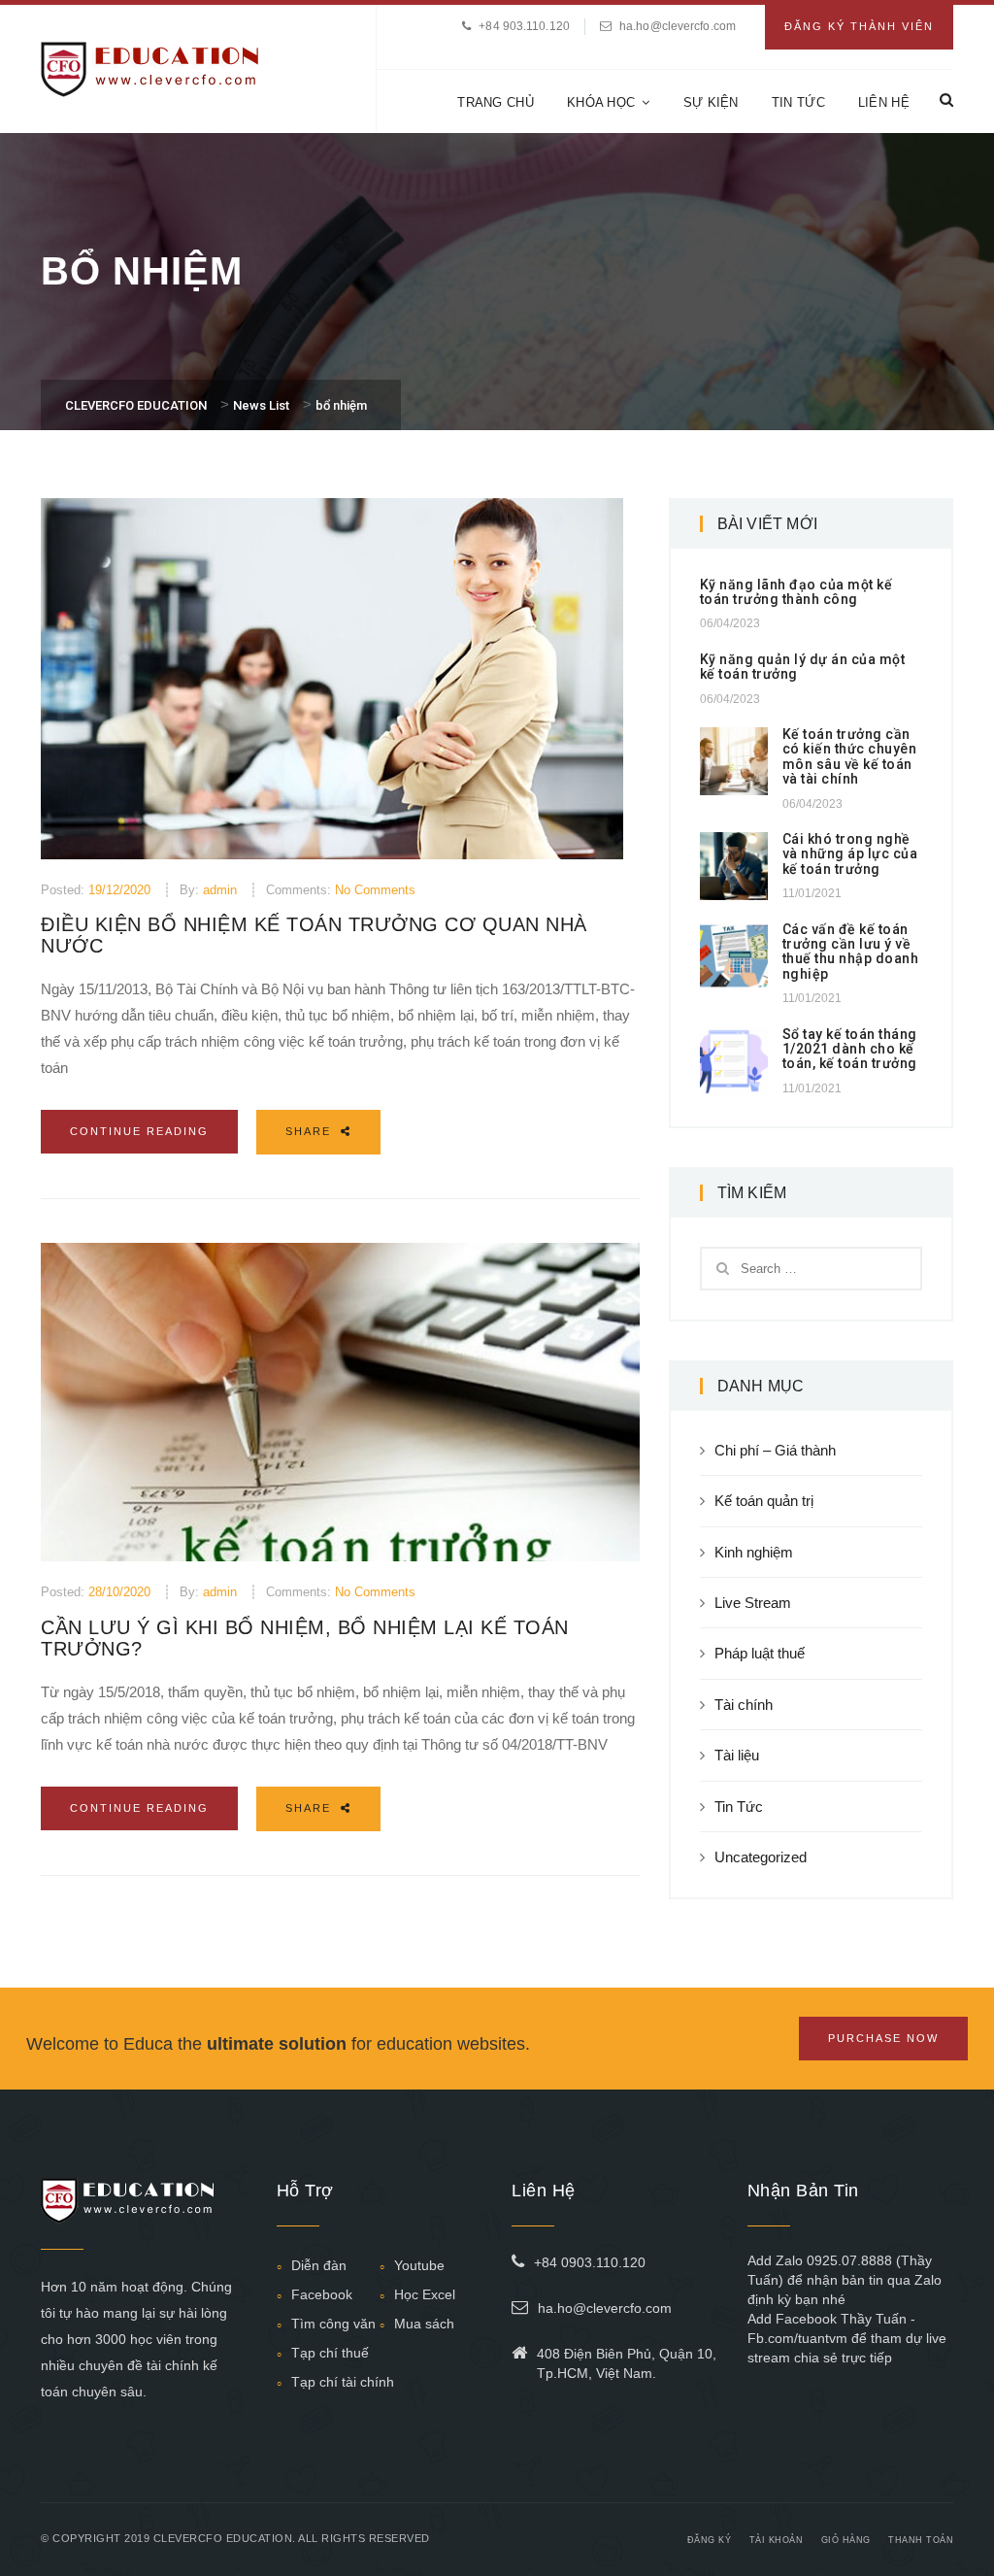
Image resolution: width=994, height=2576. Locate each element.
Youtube (419, 2265)
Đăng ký (710, 2540)
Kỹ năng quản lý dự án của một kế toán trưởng (803, 667)
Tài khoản (777, 2540)
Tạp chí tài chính (343, 2382)
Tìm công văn (333, 2324)
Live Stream (753, 1603)
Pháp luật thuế (760, 1653)
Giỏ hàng (846, 2540)
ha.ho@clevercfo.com (678, 26)
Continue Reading (139, 1131)
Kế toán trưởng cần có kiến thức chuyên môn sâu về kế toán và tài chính (850, 756)
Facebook (322, 2294)
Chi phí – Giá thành (775, 1450)
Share (311, 1131)
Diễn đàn (319, 2265)
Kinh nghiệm (754, 1552)
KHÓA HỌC (601, 102)
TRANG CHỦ (496, 102)
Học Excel (425, 2294)
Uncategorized (761, 1857)
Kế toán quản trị (764, 1501)
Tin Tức (739, 1807)
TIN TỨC (798, 102)
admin (220, 890)
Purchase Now (883, 2038)
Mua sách (424, 2324)
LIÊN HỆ (884, 102)
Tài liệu (737, 1755)
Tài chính (744, 1705)
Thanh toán (921, 2540)
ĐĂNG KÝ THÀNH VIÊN (859, 26)
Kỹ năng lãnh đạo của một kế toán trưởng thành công (796, 592)
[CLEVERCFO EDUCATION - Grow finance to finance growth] (150, 67)
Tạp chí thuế (330, 2353)
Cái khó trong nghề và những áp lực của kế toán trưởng (850, 854)
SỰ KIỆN (711, 102)
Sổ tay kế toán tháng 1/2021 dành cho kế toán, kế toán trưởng (850, 1049)
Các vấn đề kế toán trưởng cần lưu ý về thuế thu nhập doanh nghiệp (851, 952)
